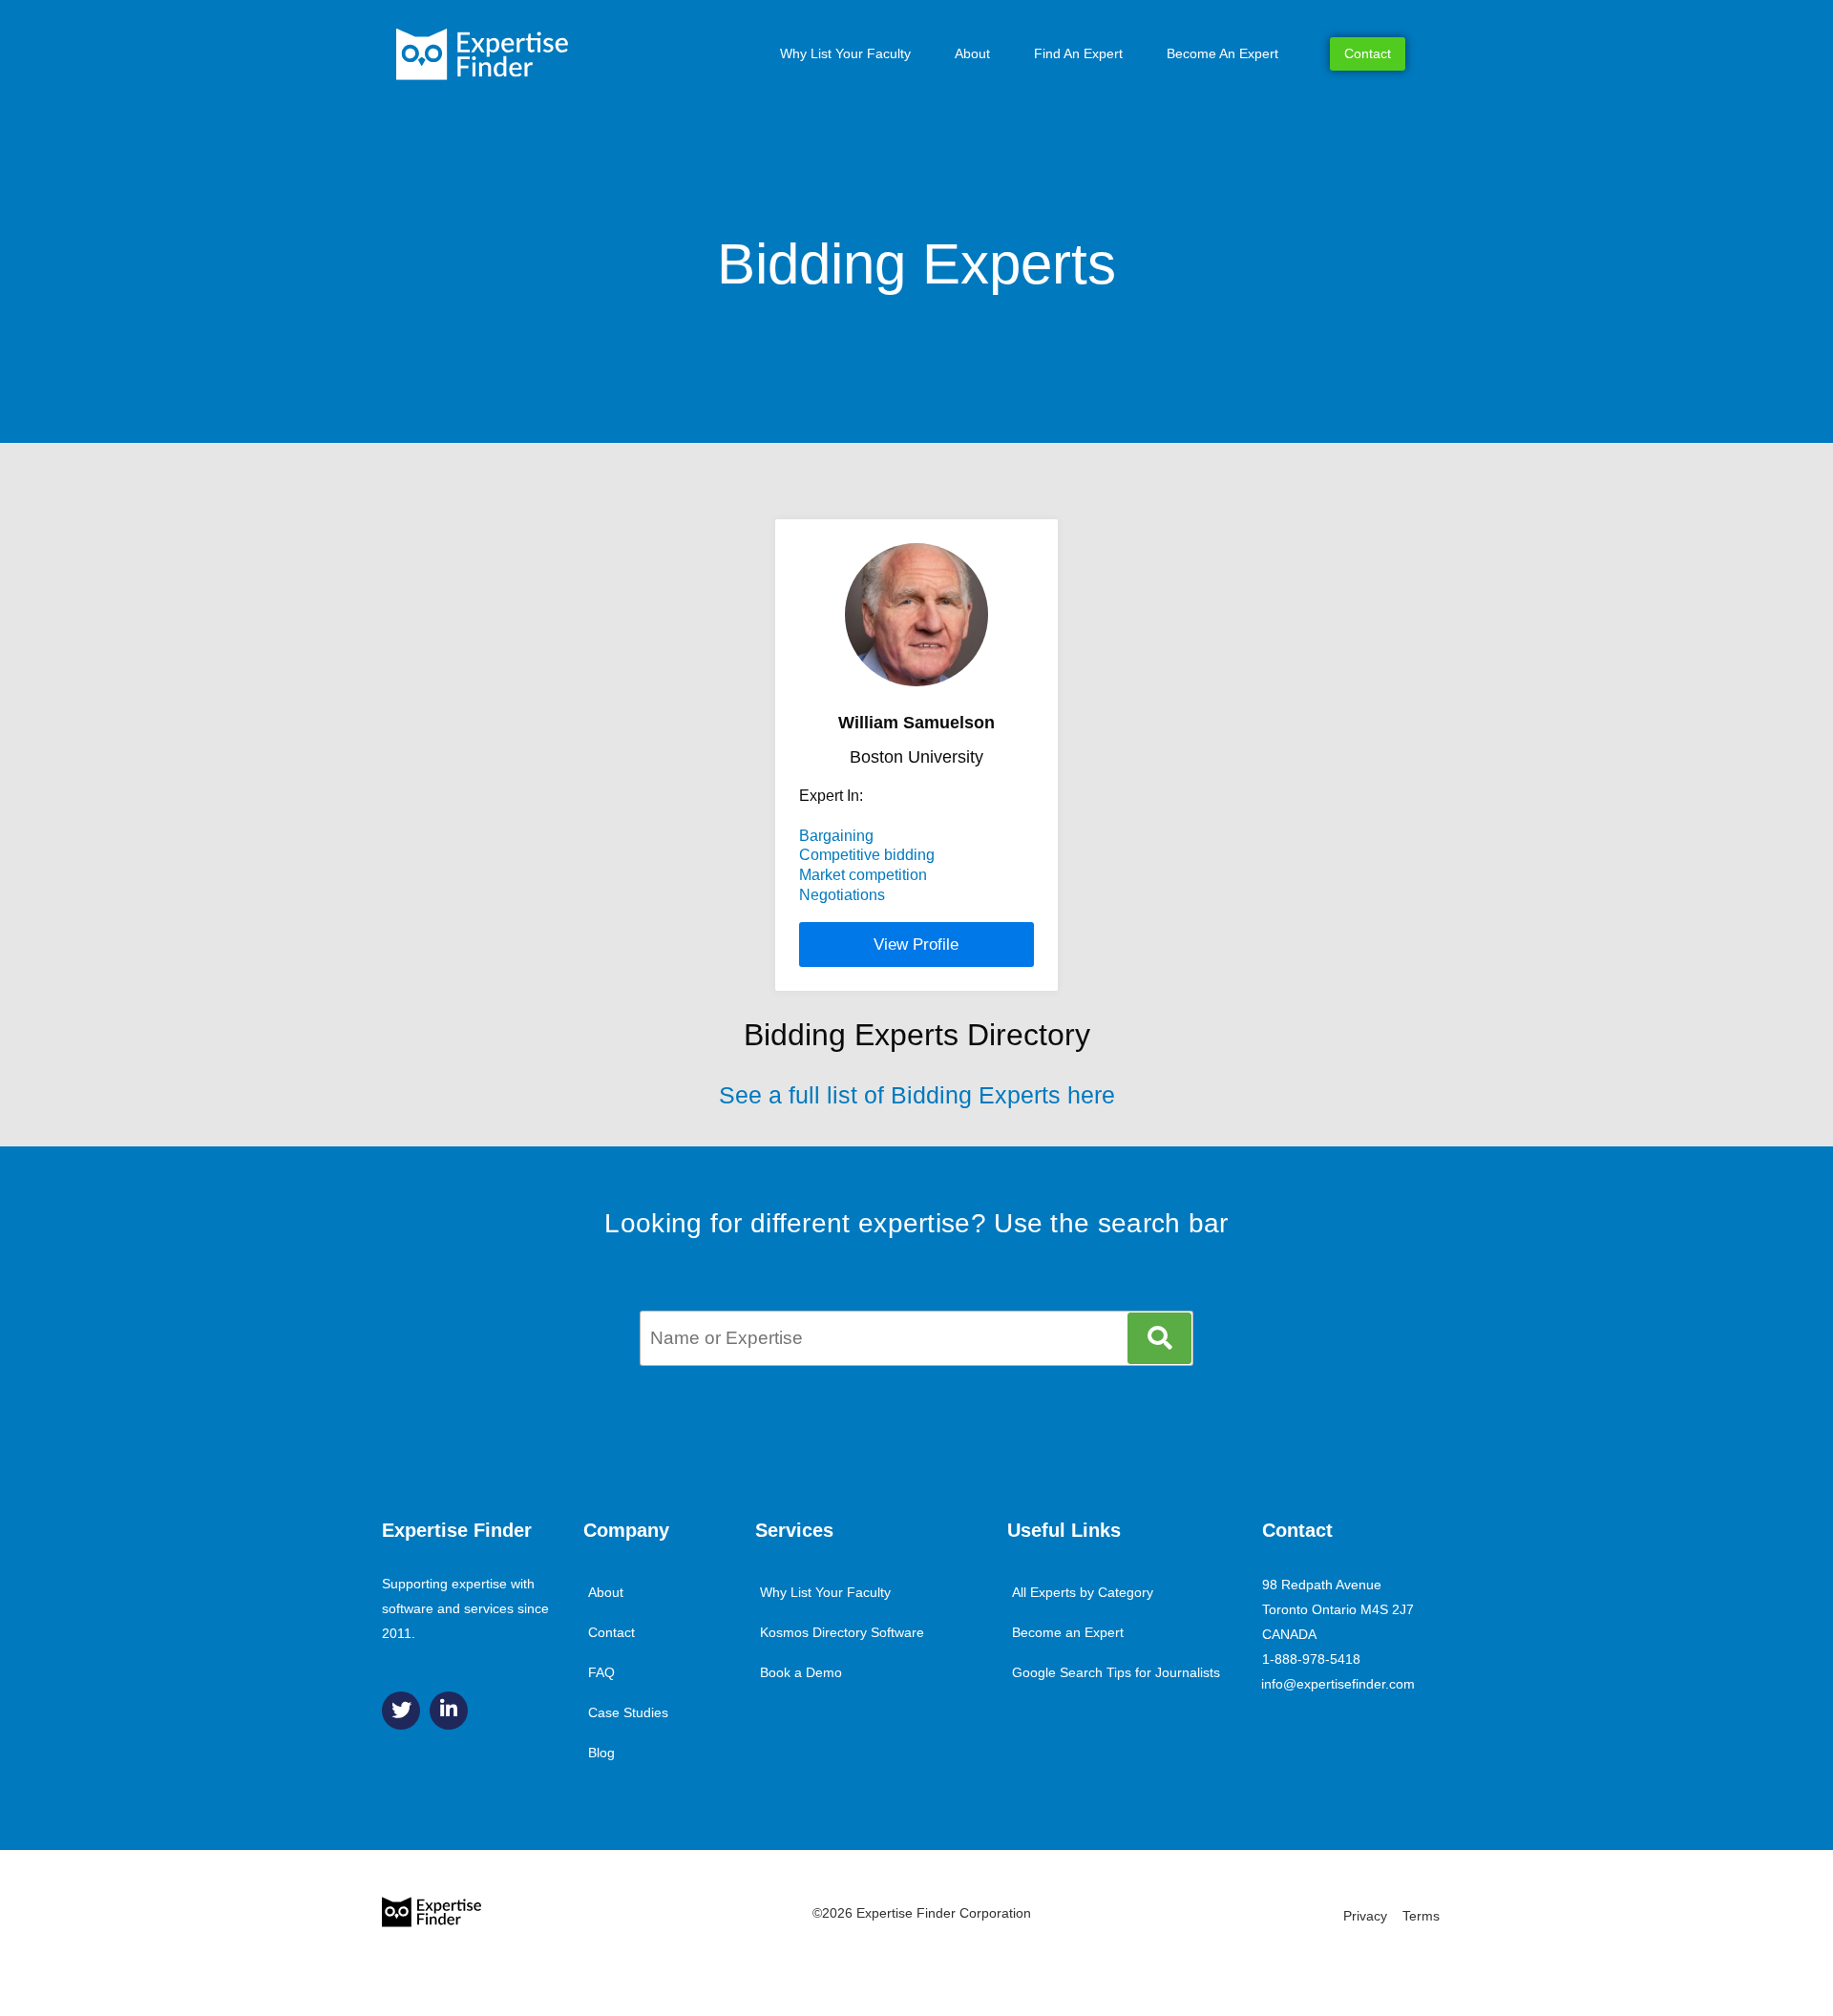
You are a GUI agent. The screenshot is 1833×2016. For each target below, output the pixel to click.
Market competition (863, 875)
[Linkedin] (449, 1711)
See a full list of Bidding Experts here (917, 1095)
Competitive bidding (867, 855)
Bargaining (836, 836)
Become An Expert (1222, 53)
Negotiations (842, 895)
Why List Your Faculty (845, 53)
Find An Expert (1078, 53)
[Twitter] (401, 1711)
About (972, 53)
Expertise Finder (457, 1530)
